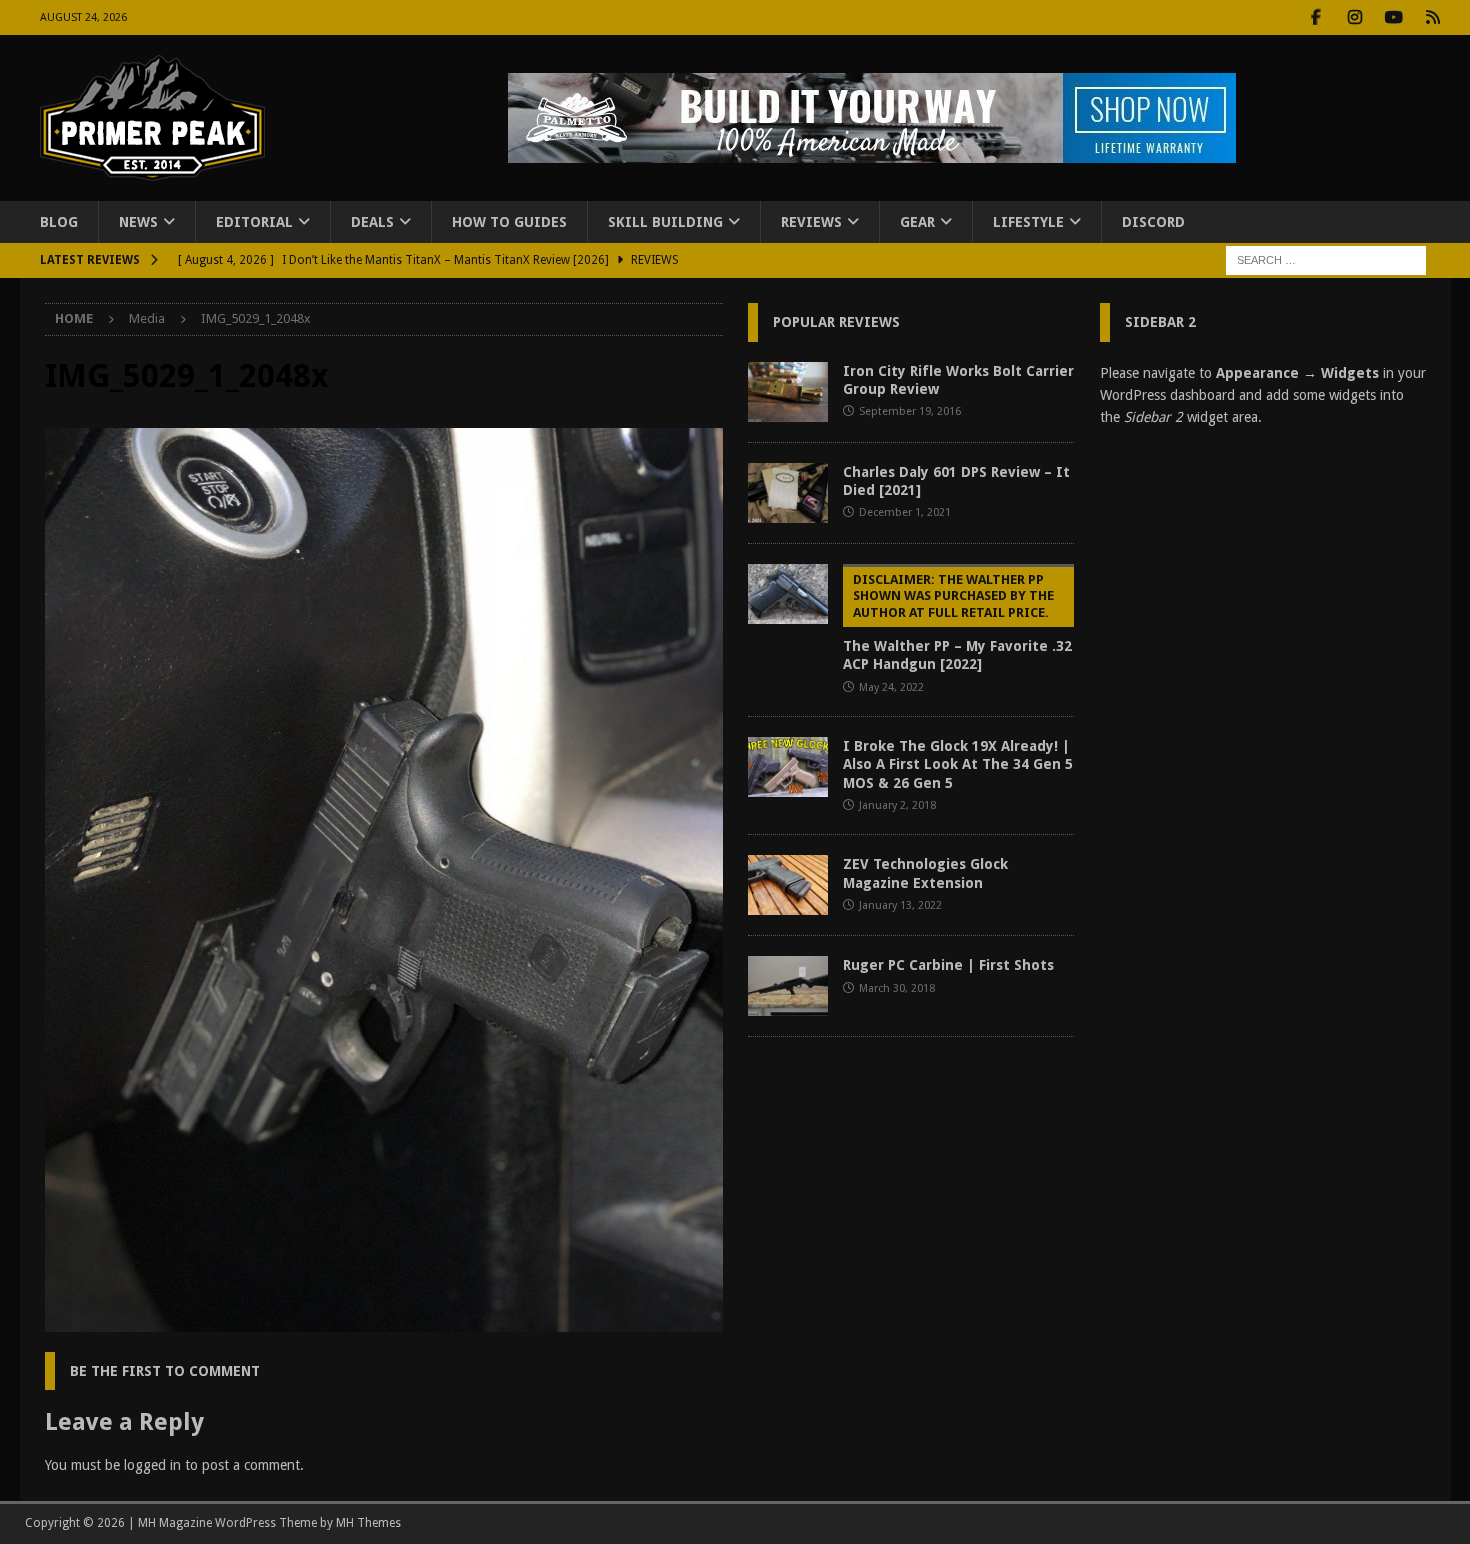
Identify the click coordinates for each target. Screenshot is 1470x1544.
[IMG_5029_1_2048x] (384, 1320)
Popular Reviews (836, 322)
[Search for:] (1326, 260)
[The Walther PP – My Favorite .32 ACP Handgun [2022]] (788, 594)
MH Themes (368, 1523)
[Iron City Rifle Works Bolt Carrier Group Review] (788, 392)
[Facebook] (1316, 17)
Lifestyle (1028, 222)
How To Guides (509, 222)
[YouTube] (1394, 17)
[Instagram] (1355, 17)
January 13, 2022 (900, 905)
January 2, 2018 (897, 805)
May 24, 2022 (891, 687)
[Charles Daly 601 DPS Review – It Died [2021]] (788, 493)
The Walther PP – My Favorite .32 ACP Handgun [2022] (957, 622)
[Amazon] (1433, 17)
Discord (1153, 222)
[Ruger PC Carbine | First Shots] (788, 986)
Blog (59, 222)
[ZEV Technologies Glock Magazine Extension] (788, 885)
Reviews (811, 222)
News (138, 222)
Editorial (254, 222)
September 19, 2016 (910, 411)
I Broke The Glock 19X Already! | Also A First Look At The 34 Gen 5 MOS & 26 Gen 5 (958, 764)
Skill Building (665, 222)
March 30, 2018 (897, 988)
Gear (917, 222)
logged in (152, 1465)
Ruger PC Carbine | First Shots (948, 965)
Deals (372, 222)
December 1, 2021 (905, 512)
